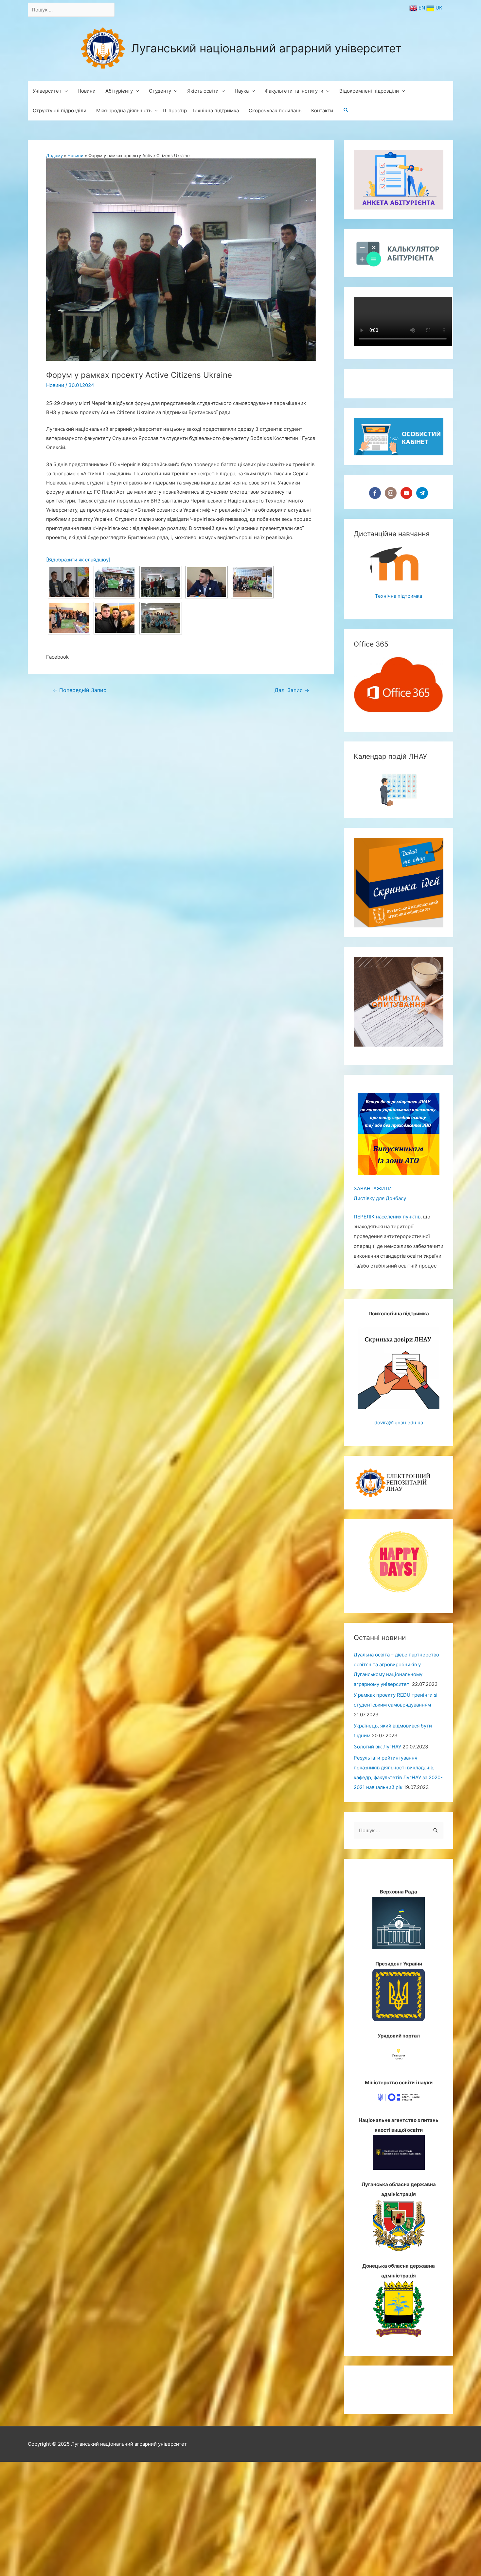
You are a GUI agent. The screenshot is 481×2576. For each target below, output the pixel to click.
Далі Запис (292, 690)
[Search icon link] (346, 111)
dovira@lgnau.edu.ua (399, 1502)
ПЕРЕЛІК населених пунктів (387, 1297)
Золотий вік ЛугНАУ (377, 1827)
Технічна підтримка (399, 676)
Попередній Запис (80, 690)
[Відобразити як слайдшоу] (78, 560)
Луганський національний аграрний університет (266, 48)
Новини (55, 385)
